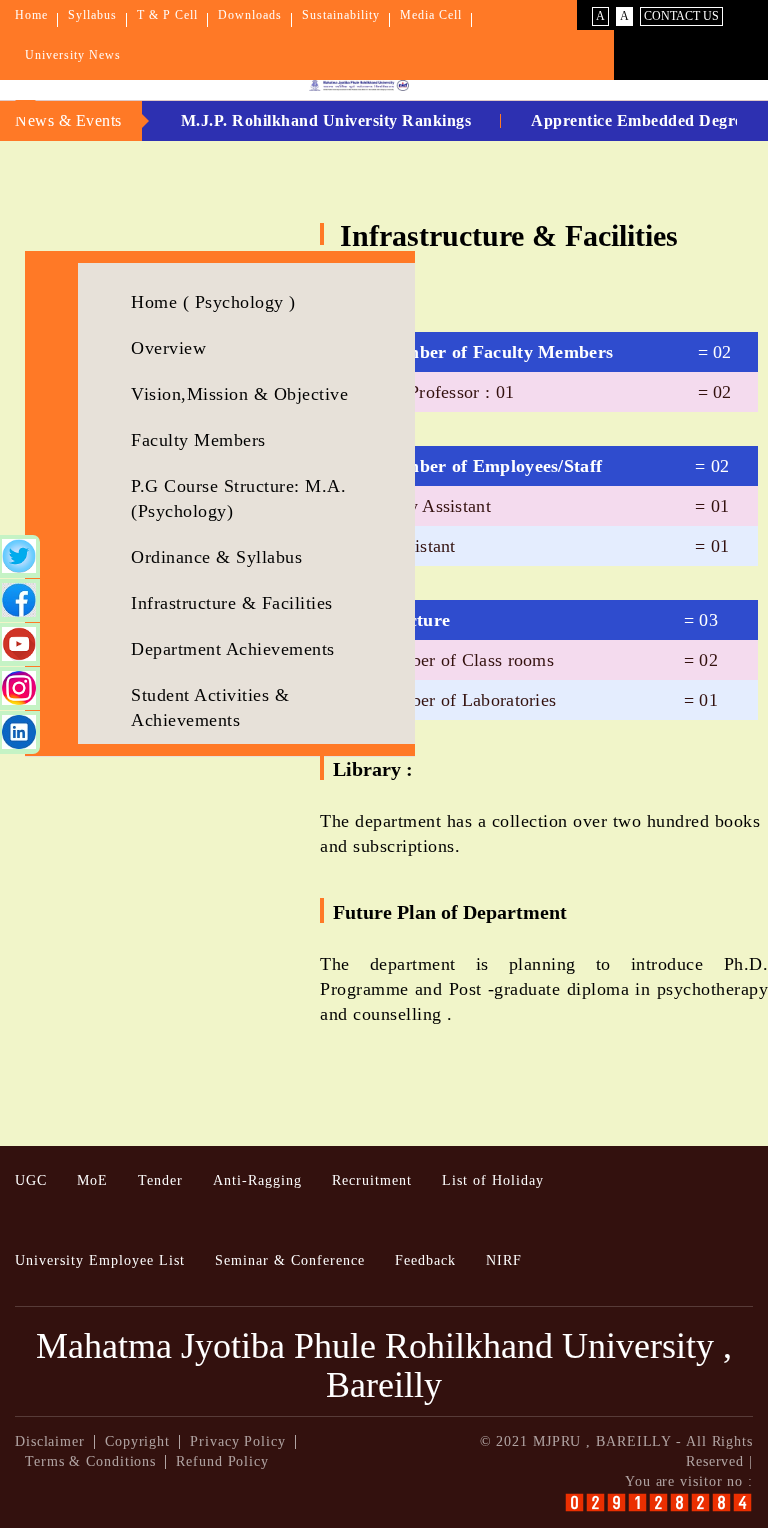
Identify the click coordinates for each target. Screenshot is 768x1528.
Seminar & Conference (290, 1260)
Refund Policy (222, 1461)
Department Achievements (233, 649)
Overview (168, 348)
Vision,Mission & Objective (239, 394)
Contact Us (681, 16)
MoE (92, 1180)
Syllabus (92, 15)
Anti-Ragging (257, 1180)
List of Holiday (493, 1180)
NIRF (504, 1260)
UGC (31, 1180)
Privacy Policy (238, 1441)
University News (73, 55)
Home (31, 15)
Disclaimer (50, 1441)
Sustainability (341, 15)
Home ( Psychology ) (213, 302)
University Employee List (100, 1260)
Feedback (425, 1260)
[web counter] (658, 1502)
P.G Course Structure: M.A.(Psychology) (238, 498)
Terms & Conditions (90, 1461)
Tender (160, 1180)
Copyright (137, 1441)
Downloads (250, 15)
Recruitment (372, 1180)
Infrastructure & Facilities (232, 603)
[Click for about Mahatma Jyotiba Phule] (334, 85)
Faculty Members (198, 440)
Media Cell (431, 15)
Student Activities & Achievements (210, 707)
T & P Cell (167, 15)
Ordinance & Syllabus (216, 557)
